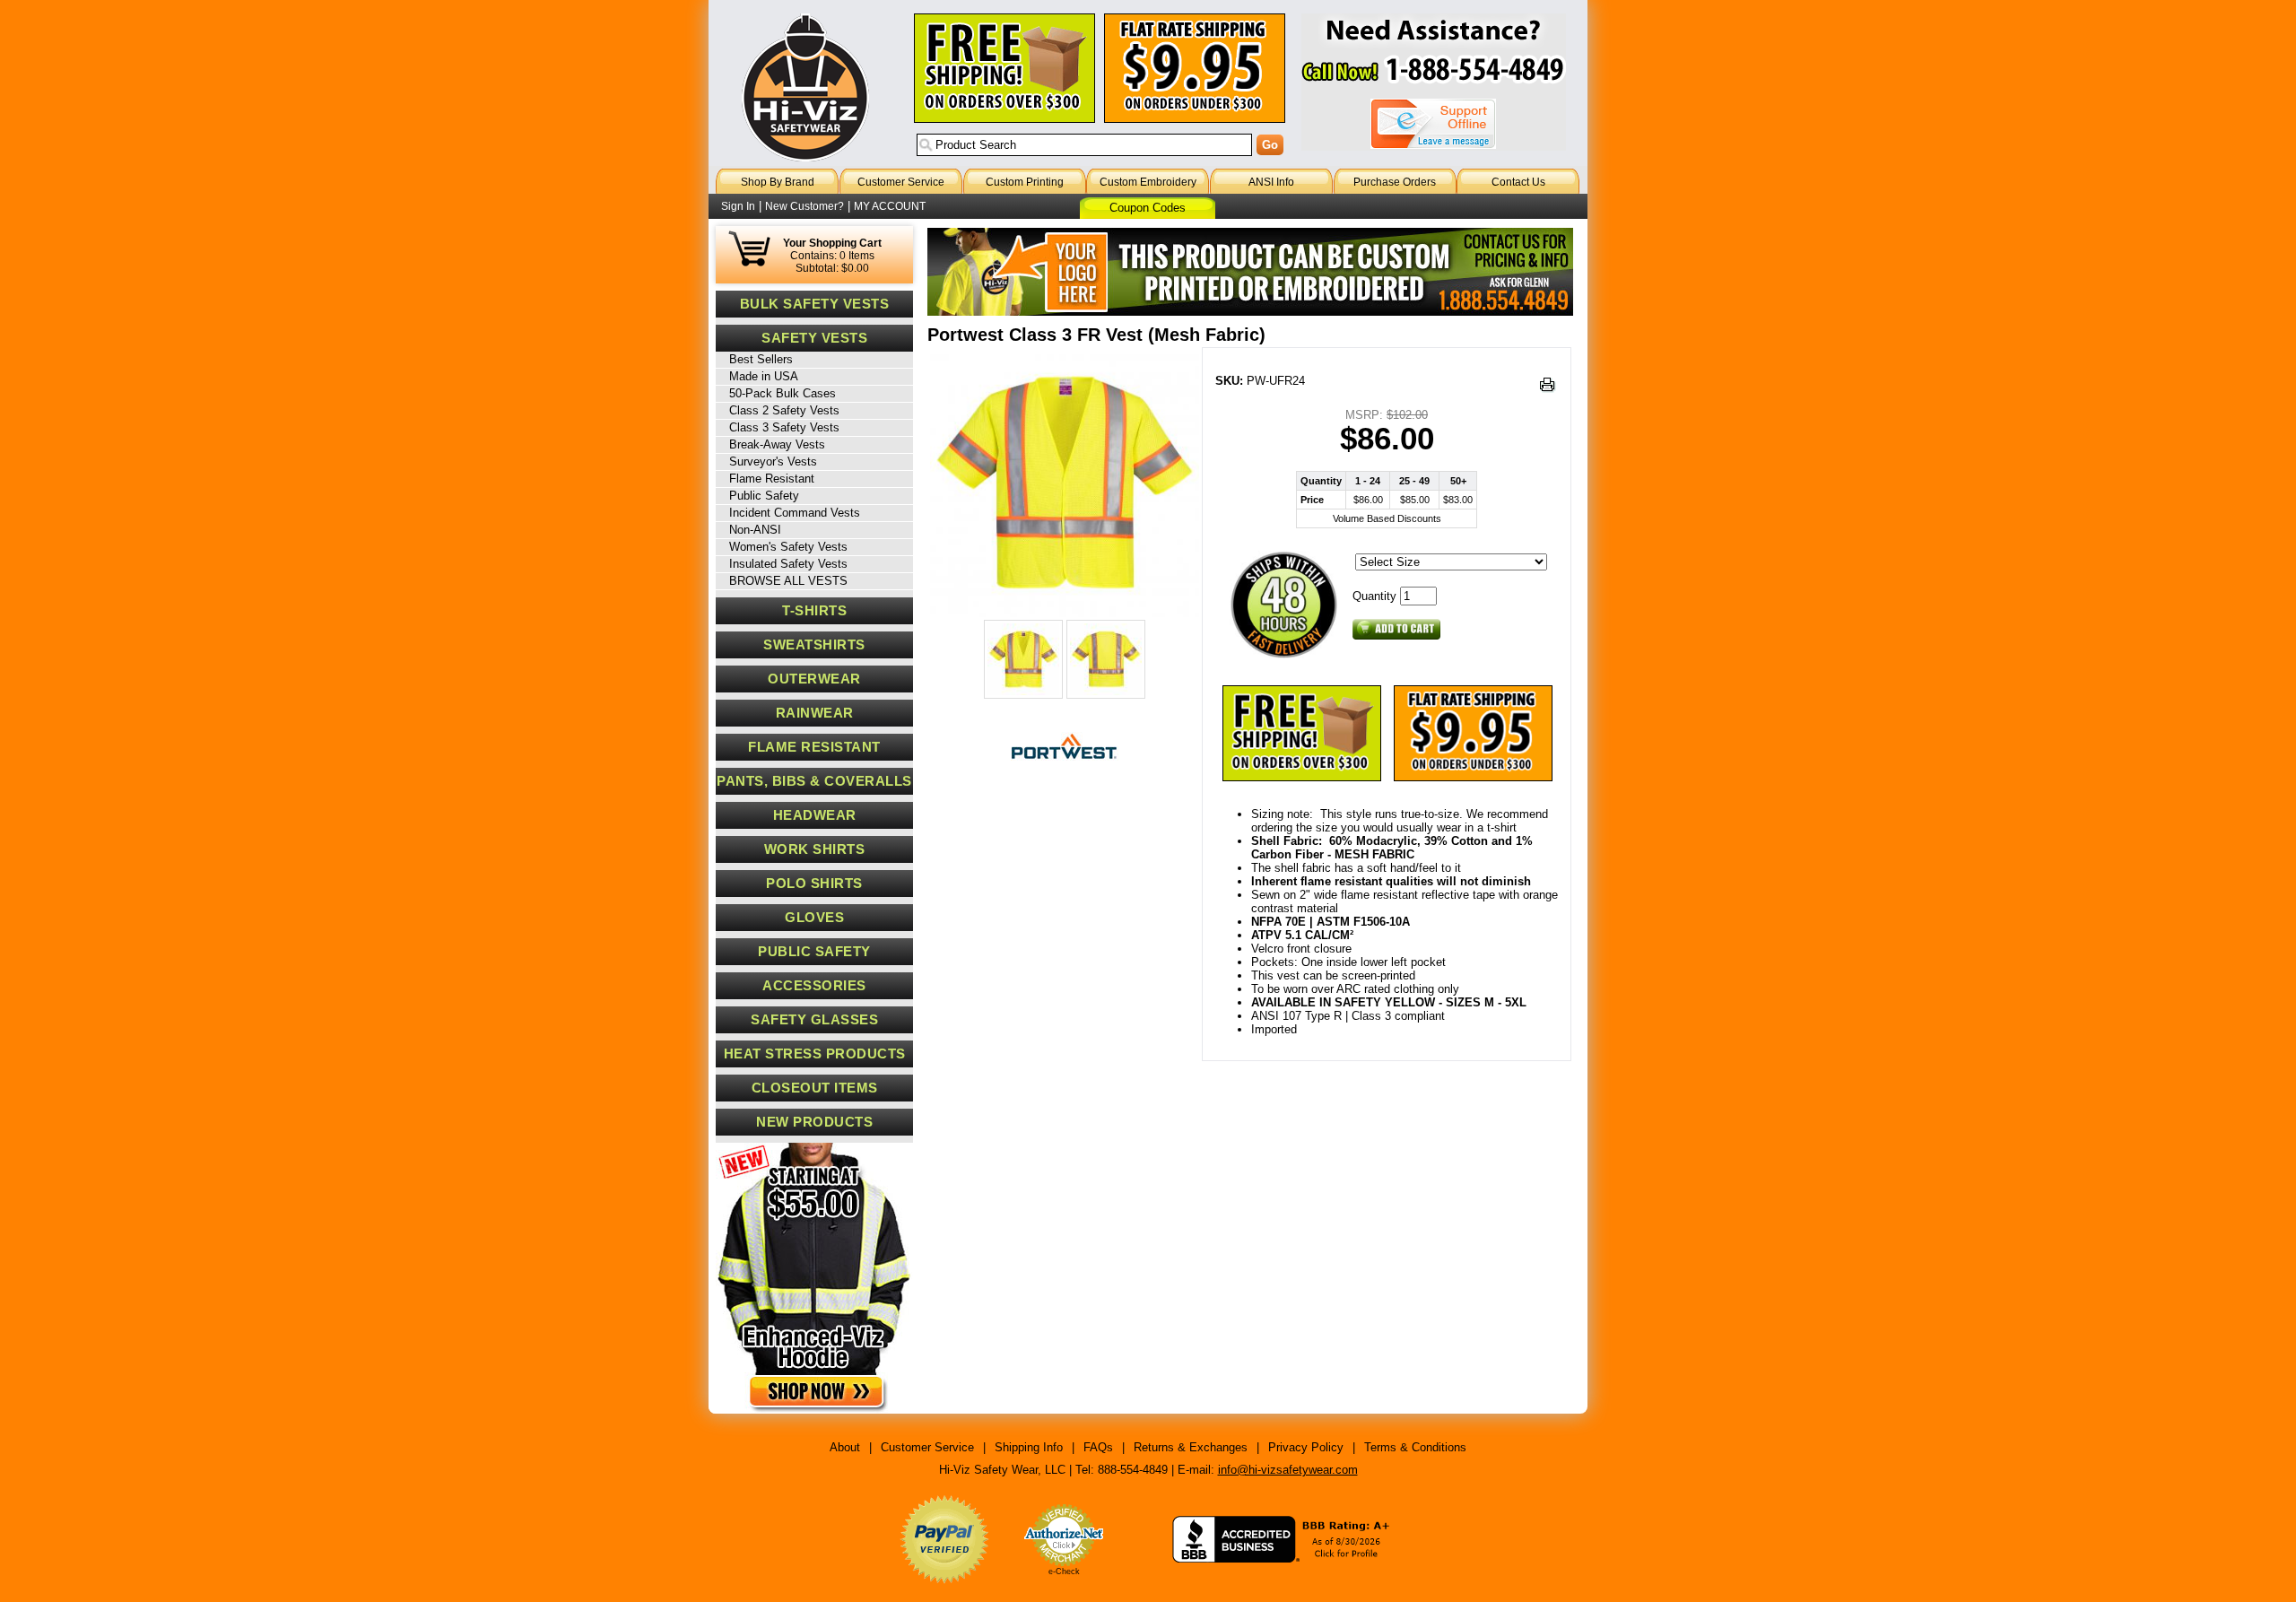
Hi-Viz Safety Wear (805, 87)
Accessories (814, 986)
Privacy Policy (1306, 1447)
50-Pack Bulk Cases (783, 393)
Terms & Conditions (1415, 1447)
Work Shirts (815, 849)
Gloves (814, 918)
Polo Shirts (814, 884)
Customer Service (901, 182)
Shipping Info (1029, 1447)
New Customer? (804, 206)
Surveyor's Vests (773, 461)
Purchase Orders (1395, 182)
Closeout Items (815, 1088)
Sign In (738, 206)
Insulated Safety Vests (788, 564)
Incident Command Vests (795, 513)
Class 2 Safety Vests (784, 410)
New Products (814, 1122)
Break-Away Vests (777, 444)
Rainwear (815, 713)
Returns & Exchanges (1191, 1447)
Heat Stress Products (815, 1054)
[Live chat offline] (1433, 124)
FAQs (1098, 1447)
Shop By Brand (778, 182)
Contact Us (1518, 182)
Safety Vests (814, 338)
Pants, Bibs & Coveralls (814, 781)
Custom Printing (1025, 182)
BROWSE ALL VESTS (788, 581)
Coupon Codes (1148, 208)
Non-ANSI (755, 530)
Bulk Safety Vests (815, 304)
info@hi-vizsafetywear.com (1288, 1470)
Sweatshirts (814, 645)
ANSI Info (1271, 182)
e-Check (1064, 1572)
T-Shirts (814, 611)
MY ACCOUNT (890, 206)
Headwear (815, 815)
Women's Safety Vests (788, 547)
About (845, 1447)
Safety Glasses (814, 1020)
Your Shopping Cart (832, 243)
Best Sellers (761, 359)
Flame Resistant (772, 479)
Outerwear (814, 679)
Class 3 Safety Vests (784, 427)
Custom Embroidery (1148, 182)
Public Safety (764, 496)
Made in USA (764, 376)
